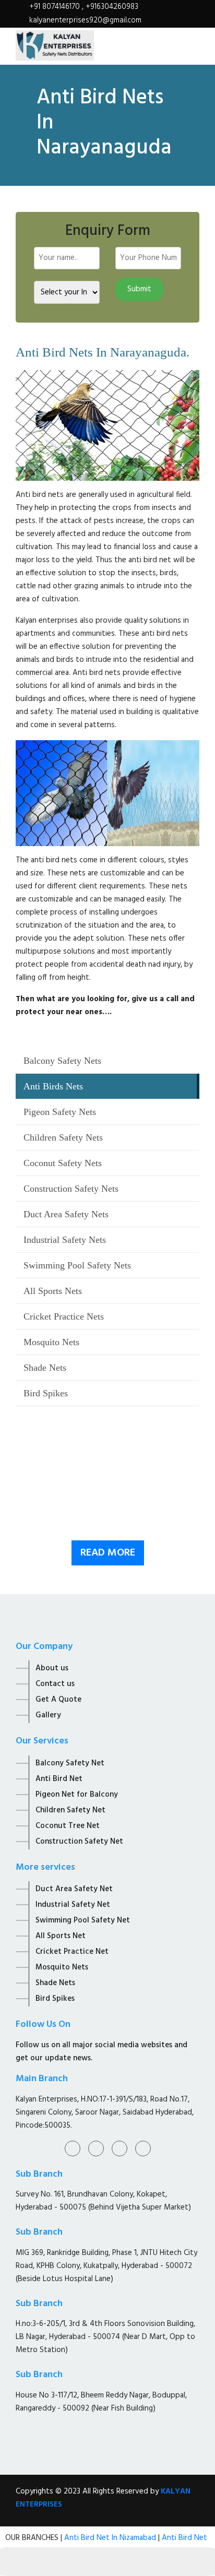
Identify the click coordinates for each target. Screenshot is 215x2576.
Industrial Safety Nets (65, 1240)
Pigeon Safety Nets (60, 1112)
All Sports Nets (53, 1291)
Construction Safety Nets (71, 1189)
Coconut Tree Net (68, 1826)
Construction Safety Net (79, 1842)
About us (52, 1668)
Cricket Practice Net (72, 1952)
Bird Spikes (46, 1393)
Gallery (48, 1715)
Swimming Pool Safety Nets (77, 1265)
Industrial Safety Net (73, 1905)
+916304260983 (112, 7)
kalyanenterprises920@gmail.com (85, 20)
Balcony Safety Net (70, 1763)
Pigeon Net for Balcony (77, 1795)
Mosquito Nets (51, 1342)
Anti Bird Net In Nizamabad (111, 2538)
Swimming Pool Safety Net (83, 1920)
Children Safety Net (70, 1810)
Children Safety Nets (63, 1137)
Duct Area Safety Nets (66, 1214)
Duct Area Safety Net (74, 1889)
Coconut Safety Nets (63, 1163)
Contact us (55, 1684)
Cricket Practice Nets (64, 1316)
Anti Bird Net (59, 1779)
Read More (108, 1553)
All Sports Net (61, 1936)
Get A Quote (58, 1700)
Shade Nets (45, 1368)
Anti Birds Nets (53, 1086)
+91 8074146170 (56, 7)
